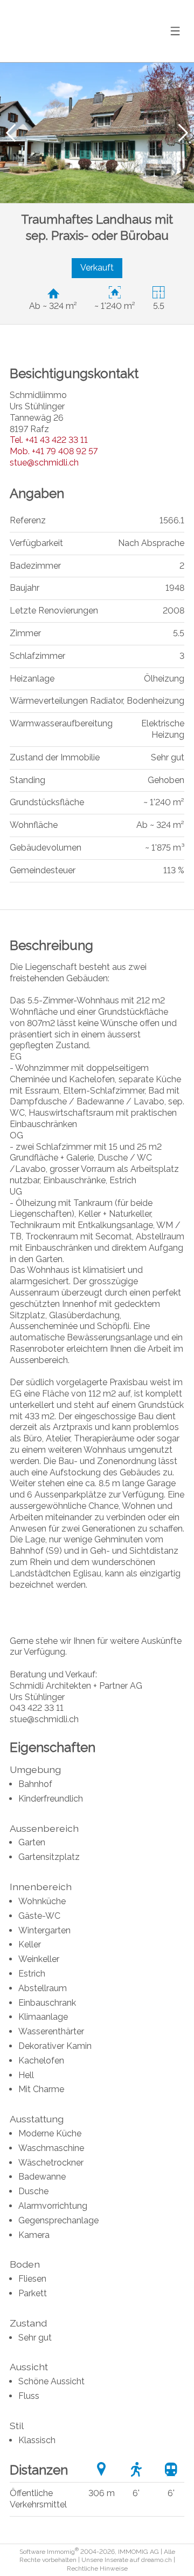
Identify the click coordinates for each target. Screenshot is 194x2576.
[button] (11, 133)
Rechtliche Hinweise (97, 2568)
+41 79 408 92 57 (54, 451)
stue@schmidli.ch (44, 463)
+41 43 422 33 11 (49, 440)
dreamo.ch (157, 2560)
